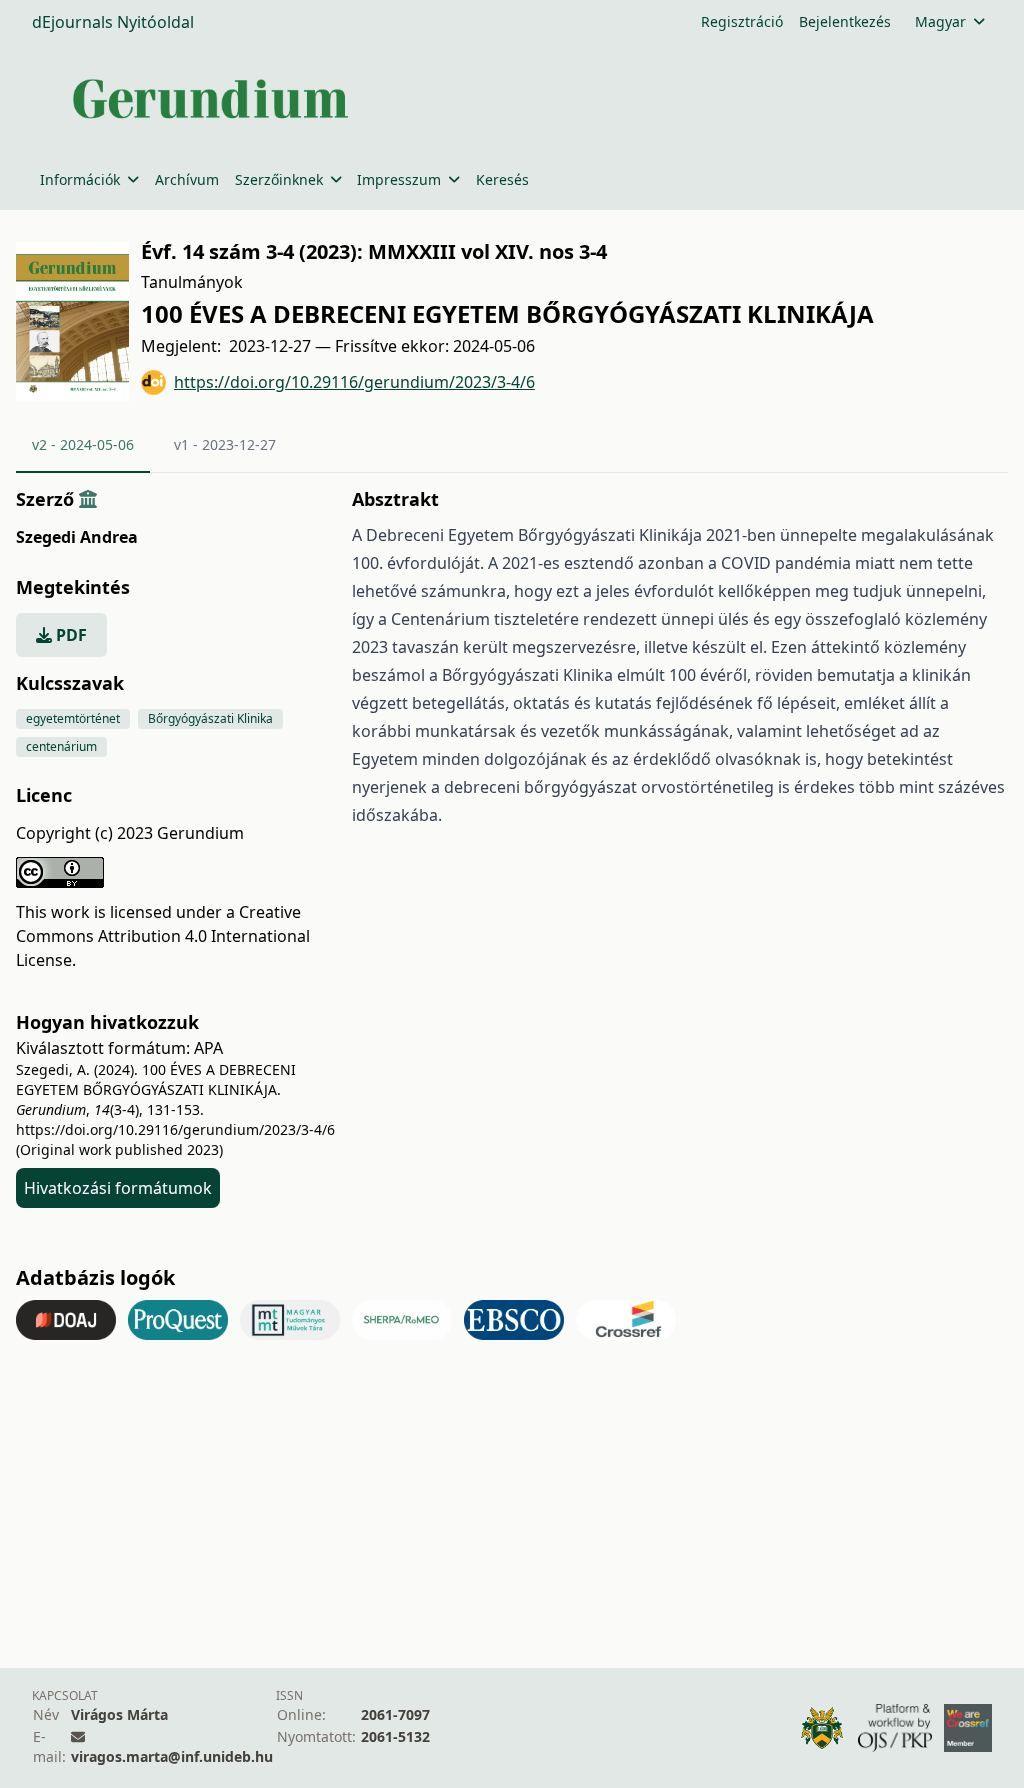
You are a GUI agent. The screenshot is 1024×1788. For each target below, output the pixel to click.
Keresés (502, 179)
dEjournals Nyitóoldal (113, 22)
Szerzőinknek (279, 179)
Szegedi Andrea (77, 537)
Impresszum (399, 179)
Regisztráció (742, 21)
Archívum (187, 179)
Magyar (940, 21)
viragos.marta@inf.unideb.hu (172, 1756)
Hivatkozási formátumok (118, 1188)
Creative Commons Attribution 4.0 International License (163, 936)
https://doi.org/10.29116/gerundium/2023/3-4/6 (354, 382)
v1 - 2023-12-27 (225, 444)
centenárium (61, 746)
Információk (80, 179)
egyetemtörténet (73, 718)
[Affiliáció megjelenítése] (88, 499)
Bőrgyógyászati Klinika (210, 718)
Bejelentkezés (845, 21)
